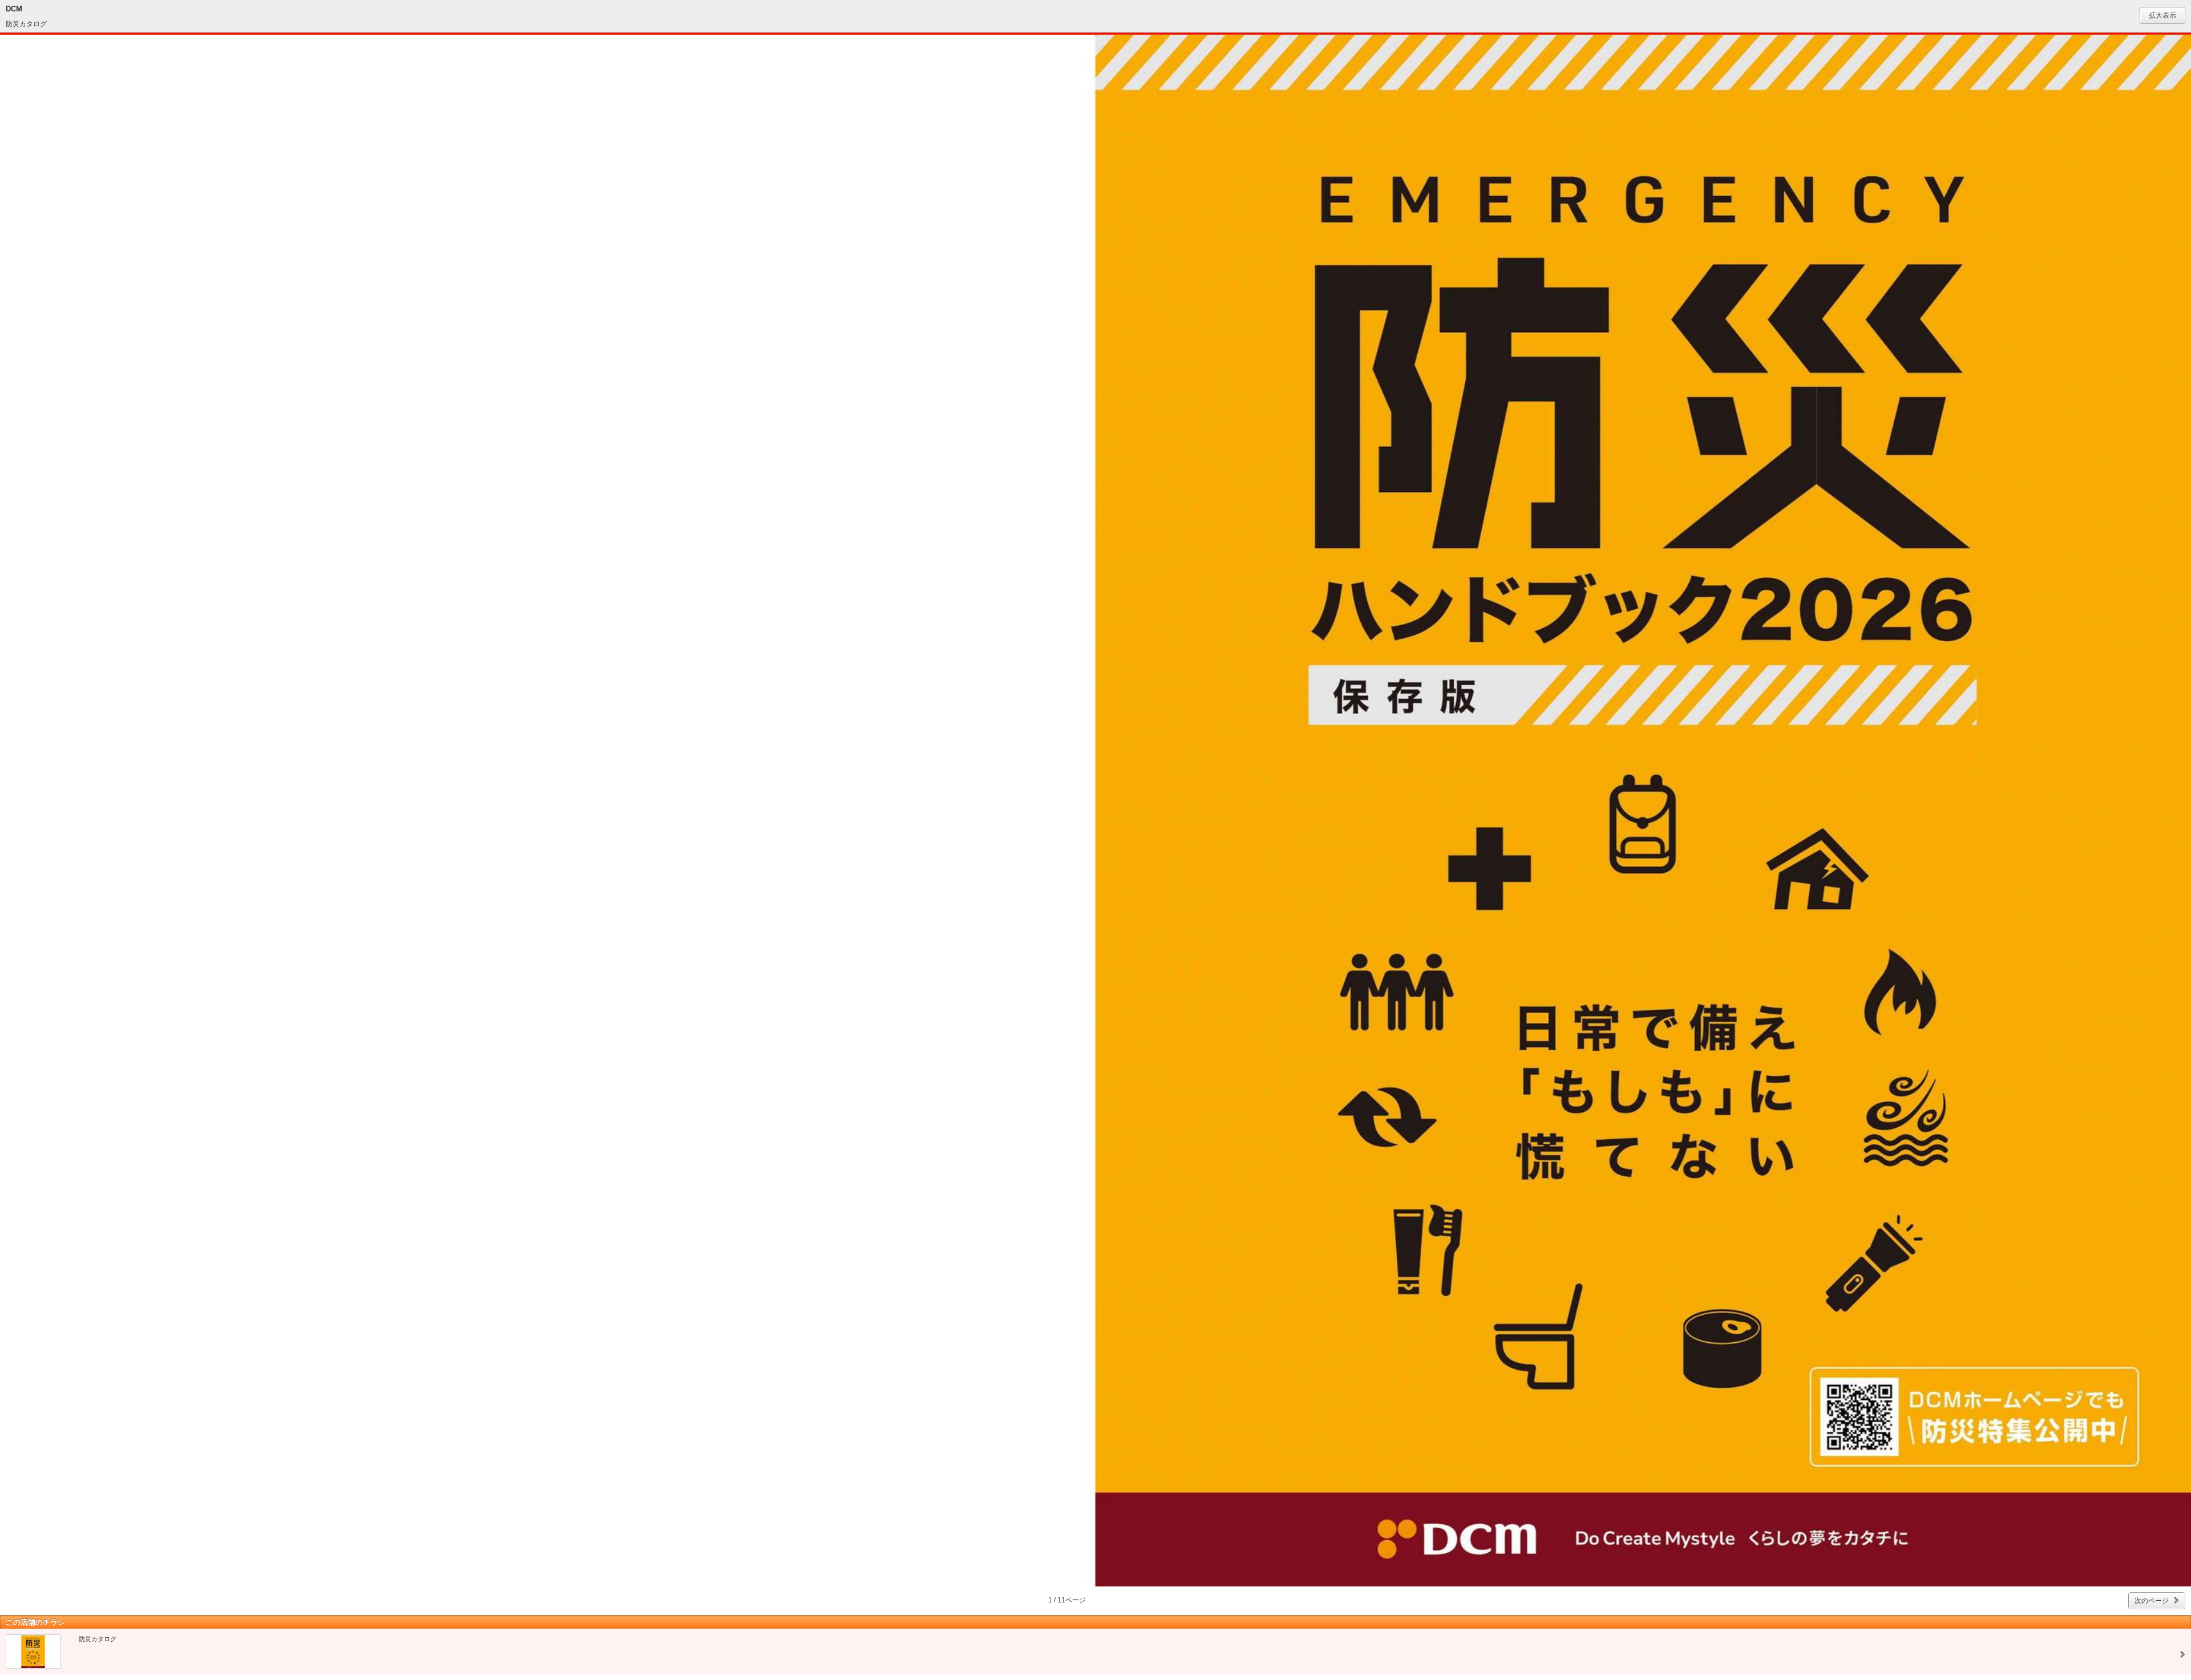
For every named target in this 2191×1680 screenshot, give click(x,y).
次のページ (2152, 1601)
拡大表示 (2162, 15)
